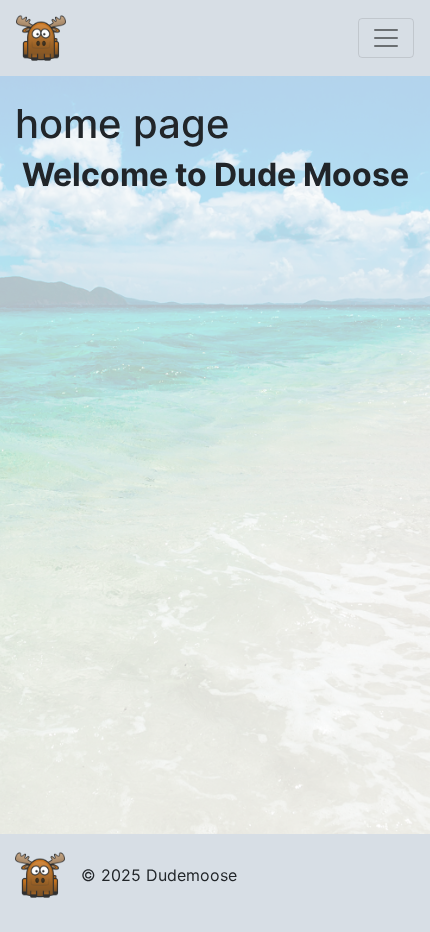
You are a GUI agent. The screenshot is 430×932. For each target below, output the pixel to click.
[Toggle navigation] (386, 38)
